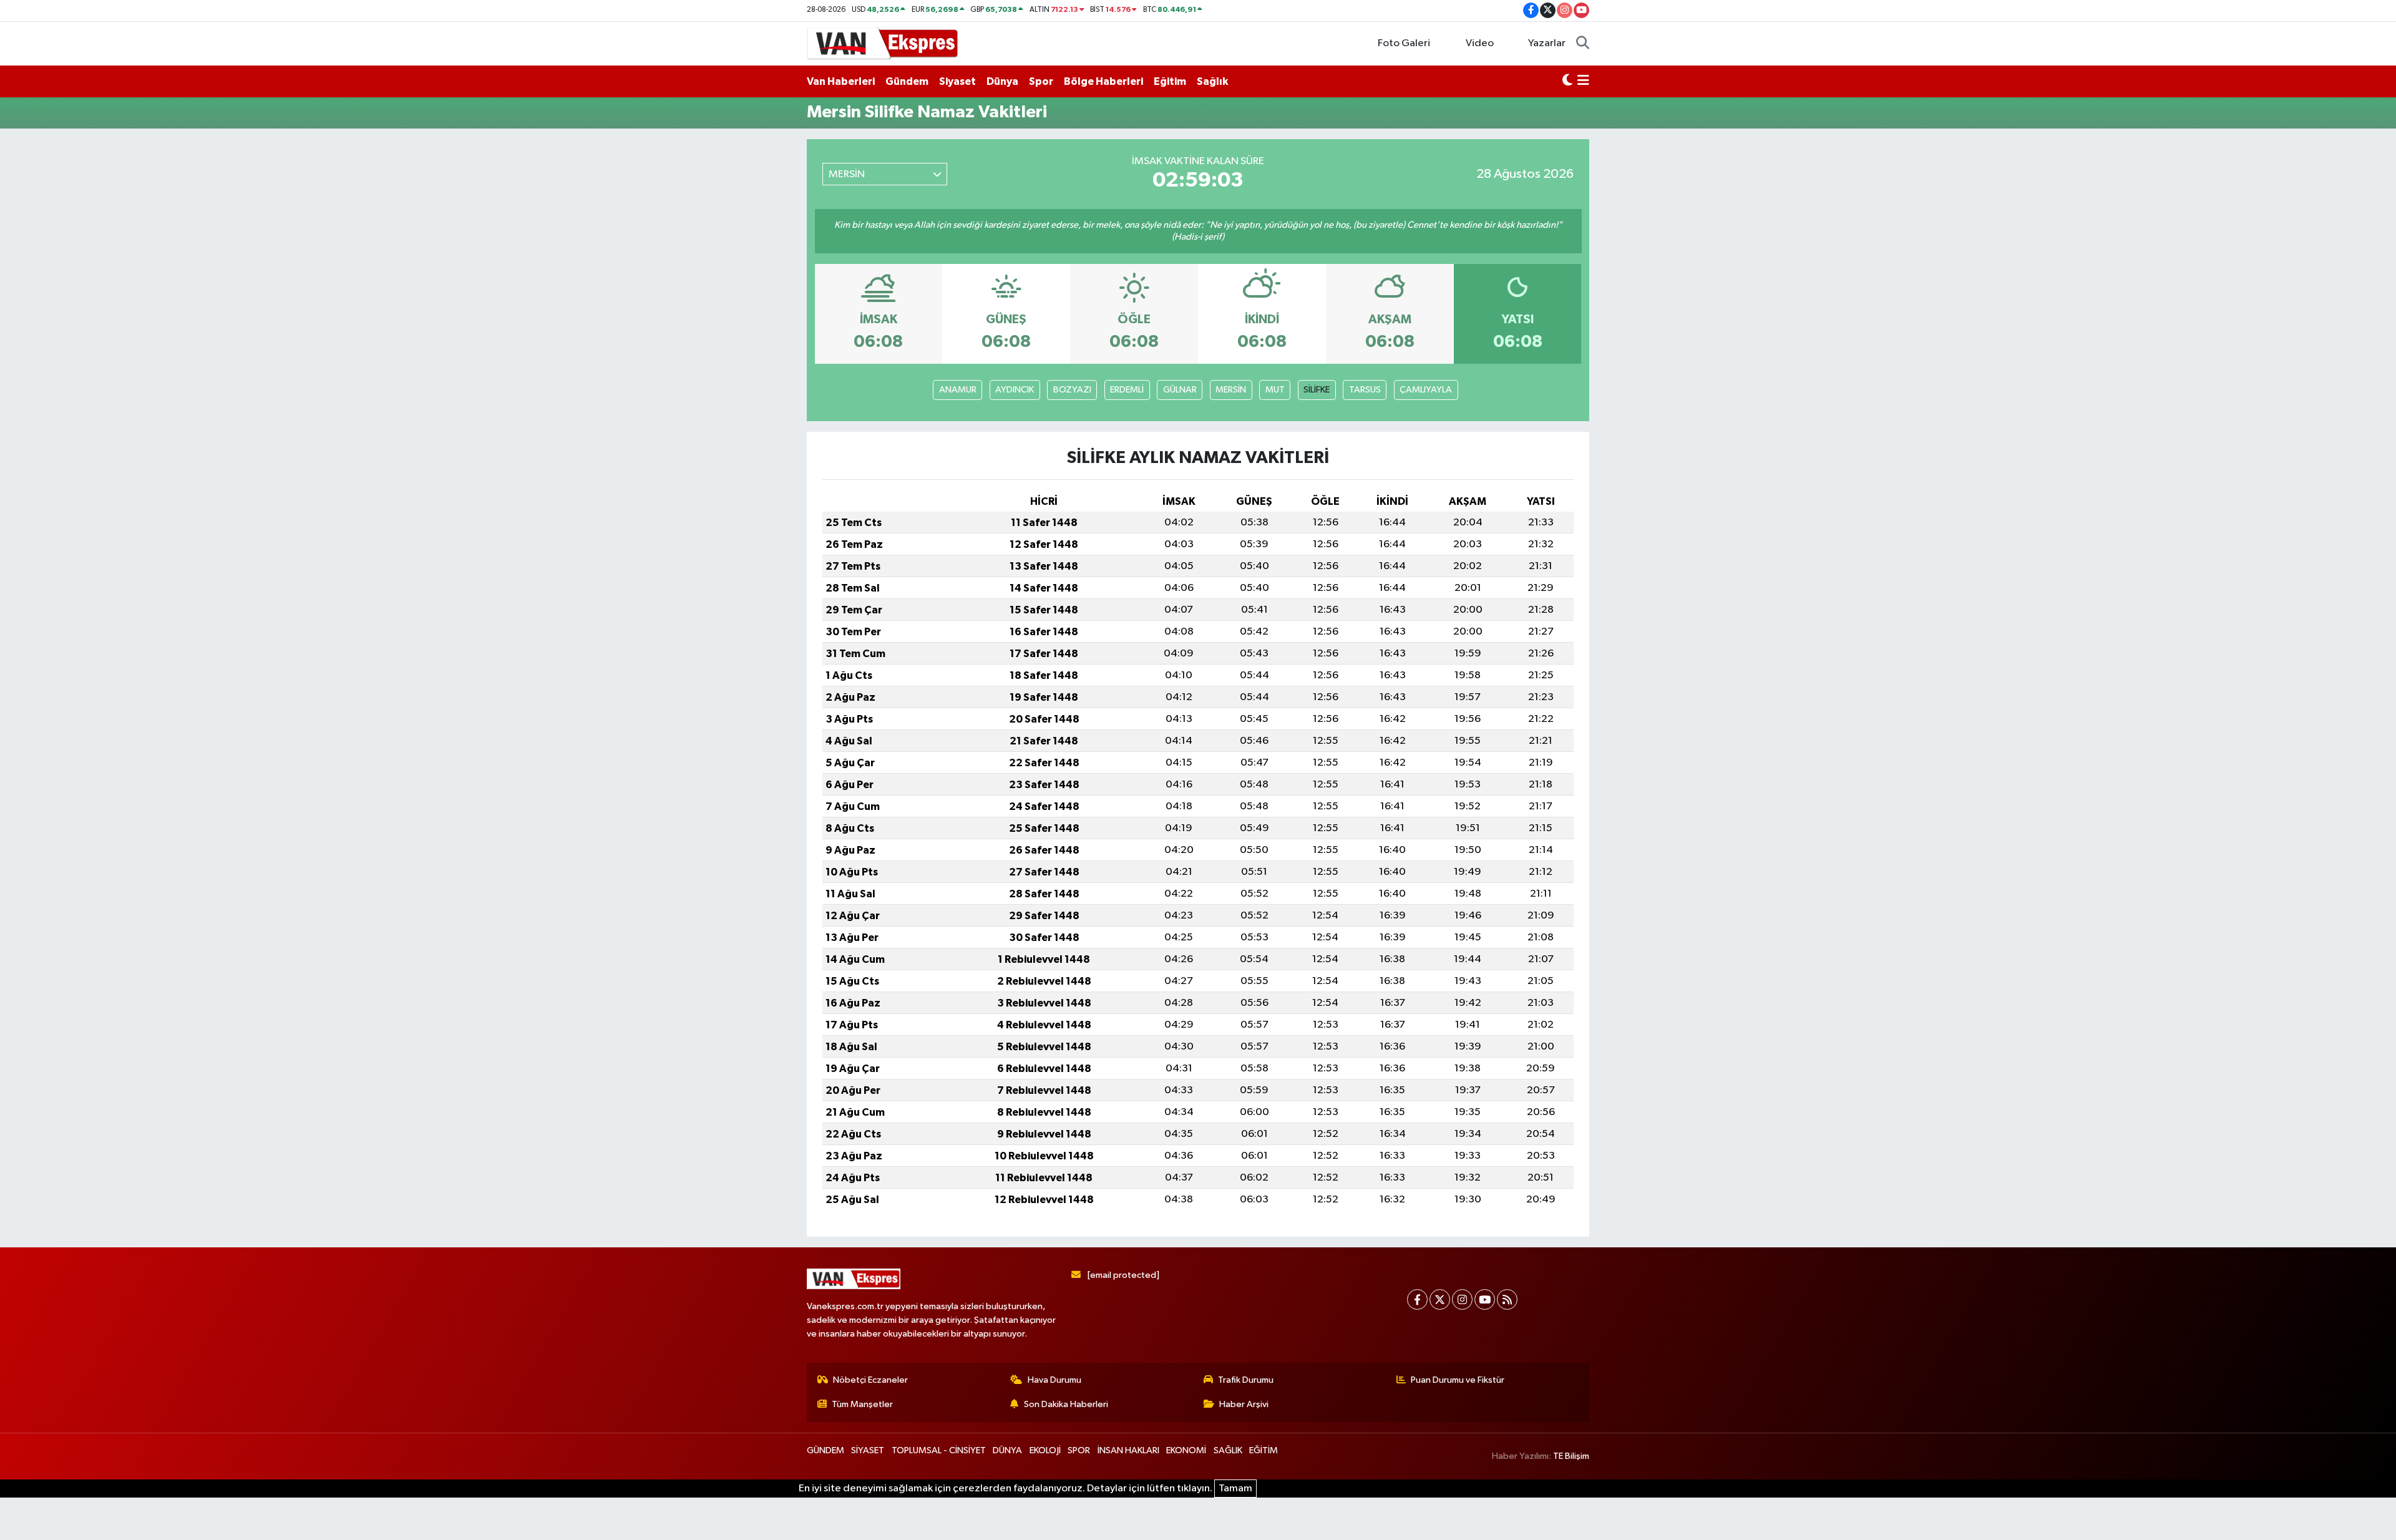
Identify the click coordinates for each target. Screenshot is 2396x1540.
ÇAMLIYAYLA (1426, 390)
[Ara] (1583, 44)
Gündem (907, 81)
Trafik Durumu (1246, 1380)
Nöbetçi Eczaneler (870, 1380)
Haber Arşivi (1244, 1404)
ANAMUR (958, 390)
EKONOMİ (1186, 1450)
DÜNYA (1007, 1450)
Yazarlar (1547, 43)
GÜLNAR (1180, 390)
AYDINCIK (1015, 390)
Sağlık (1212, 81)
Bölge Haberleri (1103, 81)
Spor (1041, 81)
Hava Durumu (1054, 1380)
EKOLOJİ (1045, 1450)
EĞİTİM (1264, 1450)
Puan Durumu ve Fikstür (1458, 1380)
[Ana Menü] (1583, 82)
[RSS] (1507, 1299)
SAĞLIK (1228, 1450)
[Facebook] (1417, 1299)
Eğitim (1170, 81)
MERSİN (1231, 390)
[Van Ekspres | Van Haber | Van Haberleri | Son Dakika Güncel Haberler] (883, 43)
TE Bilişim (1571, 1456)
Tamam (1235, 1489)
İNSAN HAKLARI (1128, 1450)
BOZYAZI (1072, 390)
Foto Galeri (1404, 43)
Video (1480, 43)
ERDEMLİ (1127, 390)
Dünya (1002, 81)
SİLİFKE (1317, 390)
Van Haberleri (841, 81)
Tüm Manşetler (862, 1404)
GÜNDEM (825, 1450)
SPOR (1079, 1450)
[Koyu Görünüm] (1567, 82)
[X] (1440, 1299)
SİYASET (868, 1450)
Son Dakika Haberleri (1066, 1404)
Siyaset (957, 81)
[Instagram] (1462, 1299)
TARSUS (1365, 390)
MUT (1275, 390)
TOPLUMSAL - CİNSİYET (939, 1450)
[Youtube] (1485, 1299)
